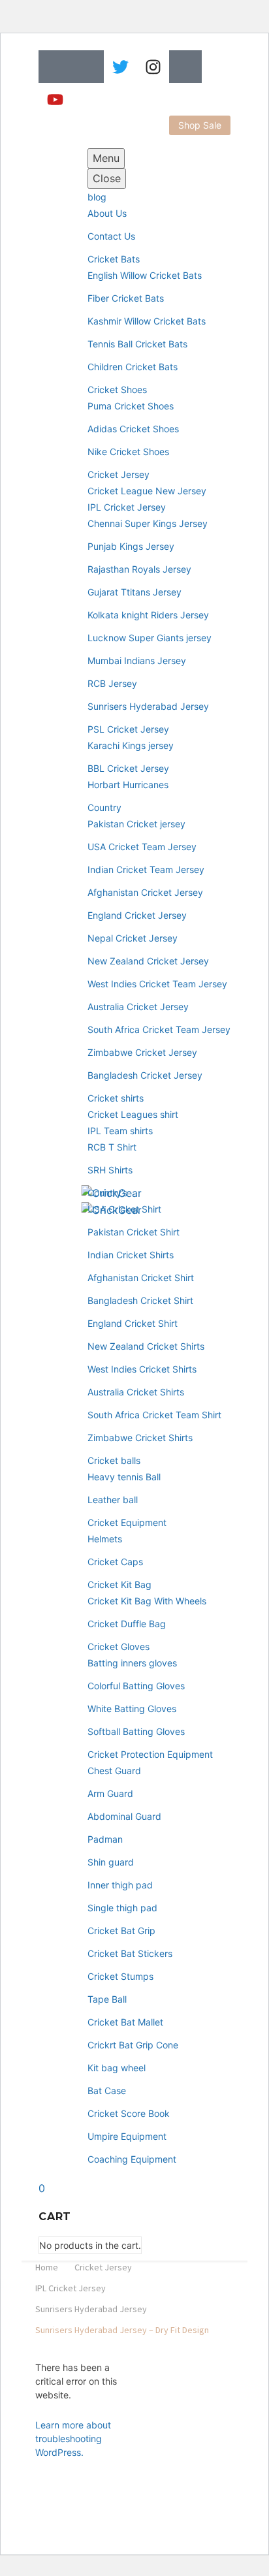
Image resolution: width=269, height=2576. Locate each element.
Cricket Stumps (120, 1976)
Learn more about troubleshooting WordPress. (73, 2439)
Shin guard (111, 1862)
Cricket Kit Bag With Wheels (147, 1601)
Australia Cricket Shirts (136, 1392)
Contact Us (111, 236)
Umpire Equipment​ (127, 2136)
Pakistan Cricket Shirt (134, 1232)
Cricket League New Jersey (147, 491)
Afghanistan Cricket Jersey (145, 892)
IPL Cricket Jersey (127, 507)
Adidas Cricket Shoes (133, 429)
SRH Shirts (110, 1170)
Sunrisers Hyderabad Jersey (148, 706)
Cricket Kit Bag (119, 1584)
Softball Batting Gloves (136, 1731)
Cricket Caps (115, 1562)
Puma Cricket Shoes (131, 406)
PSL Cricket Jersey (128, 729)
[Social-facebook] (55, 67)
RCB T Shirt (112, 1147)
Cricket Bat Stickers (130, 1953)
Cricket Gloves (119, 1646)
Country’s (107, 1193)
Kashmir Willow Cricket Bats (147, 321)
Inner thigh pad (120, 1885)
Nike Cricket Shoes (128, 452)
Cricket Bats (114, 259)
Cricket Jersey (119, 474)
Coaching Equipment (132, 2159)
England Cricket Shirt (133, 1323)
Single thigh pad (122, 1908)
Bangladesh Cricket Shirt (140, 1300)
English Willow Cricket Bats (145, 275)
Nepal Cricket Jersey (133, 938)
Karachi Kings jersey (131, 745)
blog (97, 197)
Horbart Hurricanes (128, 785)
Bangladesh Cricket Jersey (145, 1075)
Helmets (105, 1539)
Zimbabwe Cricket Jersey (142, 1052)
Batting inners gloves (132, 1663)
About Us (107, 213)
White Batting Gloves (132, 1709)
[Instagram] (153, 67)
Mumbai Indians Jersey (137, 660)
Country (104, 807)
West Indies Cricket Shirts (142, 1369)
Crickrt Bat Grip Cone (133, 2045)
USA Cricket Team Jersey (142, 847)
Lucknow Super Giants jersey (150, 638)
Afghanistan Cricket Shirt (141, 1278)
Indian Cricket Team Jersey (146, 869)
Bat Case (107, 2091)
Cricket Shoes (117, 390)
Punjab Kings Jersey (131, 546)
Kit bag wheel (117, 2068)
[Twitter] (120, 67)
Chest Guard (114, 1771)
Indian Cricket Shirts (131, 1255)
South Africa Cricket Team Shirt (154, 1415)
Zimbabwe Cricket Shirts (140, 1438)
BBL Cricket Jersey (128, 768)
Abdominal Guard (124, 1816)
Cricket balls (114, 1460)
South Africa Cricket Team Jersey (159, 1029)
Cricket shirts (116, 1098)
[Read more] (46, 1164)
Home (47, 2267)
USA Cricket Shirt (124, 1209)
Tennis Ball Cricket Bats (137, 344)
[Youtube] (55, 99)
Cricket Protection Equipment (150, 1754)
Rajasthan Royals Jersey (139, 569)
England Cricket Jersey (137, 915)
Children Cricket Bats (133, 367)
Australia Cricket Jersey (138, 1007)
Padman (105, 1839)
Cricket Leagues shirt (133, 1114)
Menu (106, 158)
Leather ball (113, 1500)
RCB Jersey (112, 683)
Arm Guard (110, 1793)
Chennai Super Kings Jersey (148, 523)
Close (107, 178)
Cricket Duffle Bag (127, 1624)
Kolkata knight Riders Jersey (148, 615)
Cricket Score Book (129, 2113)
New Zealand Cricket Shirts (146, 1346)
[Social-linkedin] (87, 67)
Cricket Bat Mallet (125, 2022)
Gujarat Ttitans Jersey (134, 592)
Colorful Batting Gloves (136, 1686)
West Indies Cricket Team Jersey (157, 984)
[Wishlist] (69, 1164)
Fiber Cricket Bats (126, 298)
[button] (200, 125)
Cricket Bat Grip (121, 1931)
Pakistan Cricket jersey (136, 824)
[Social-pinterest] (185, 67)
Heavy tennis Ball (124, 1477)
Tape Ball (107, 1999)
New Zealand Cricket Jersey (148, 961)
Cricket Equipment (127, 1522)
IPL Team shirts (120, 1131)
